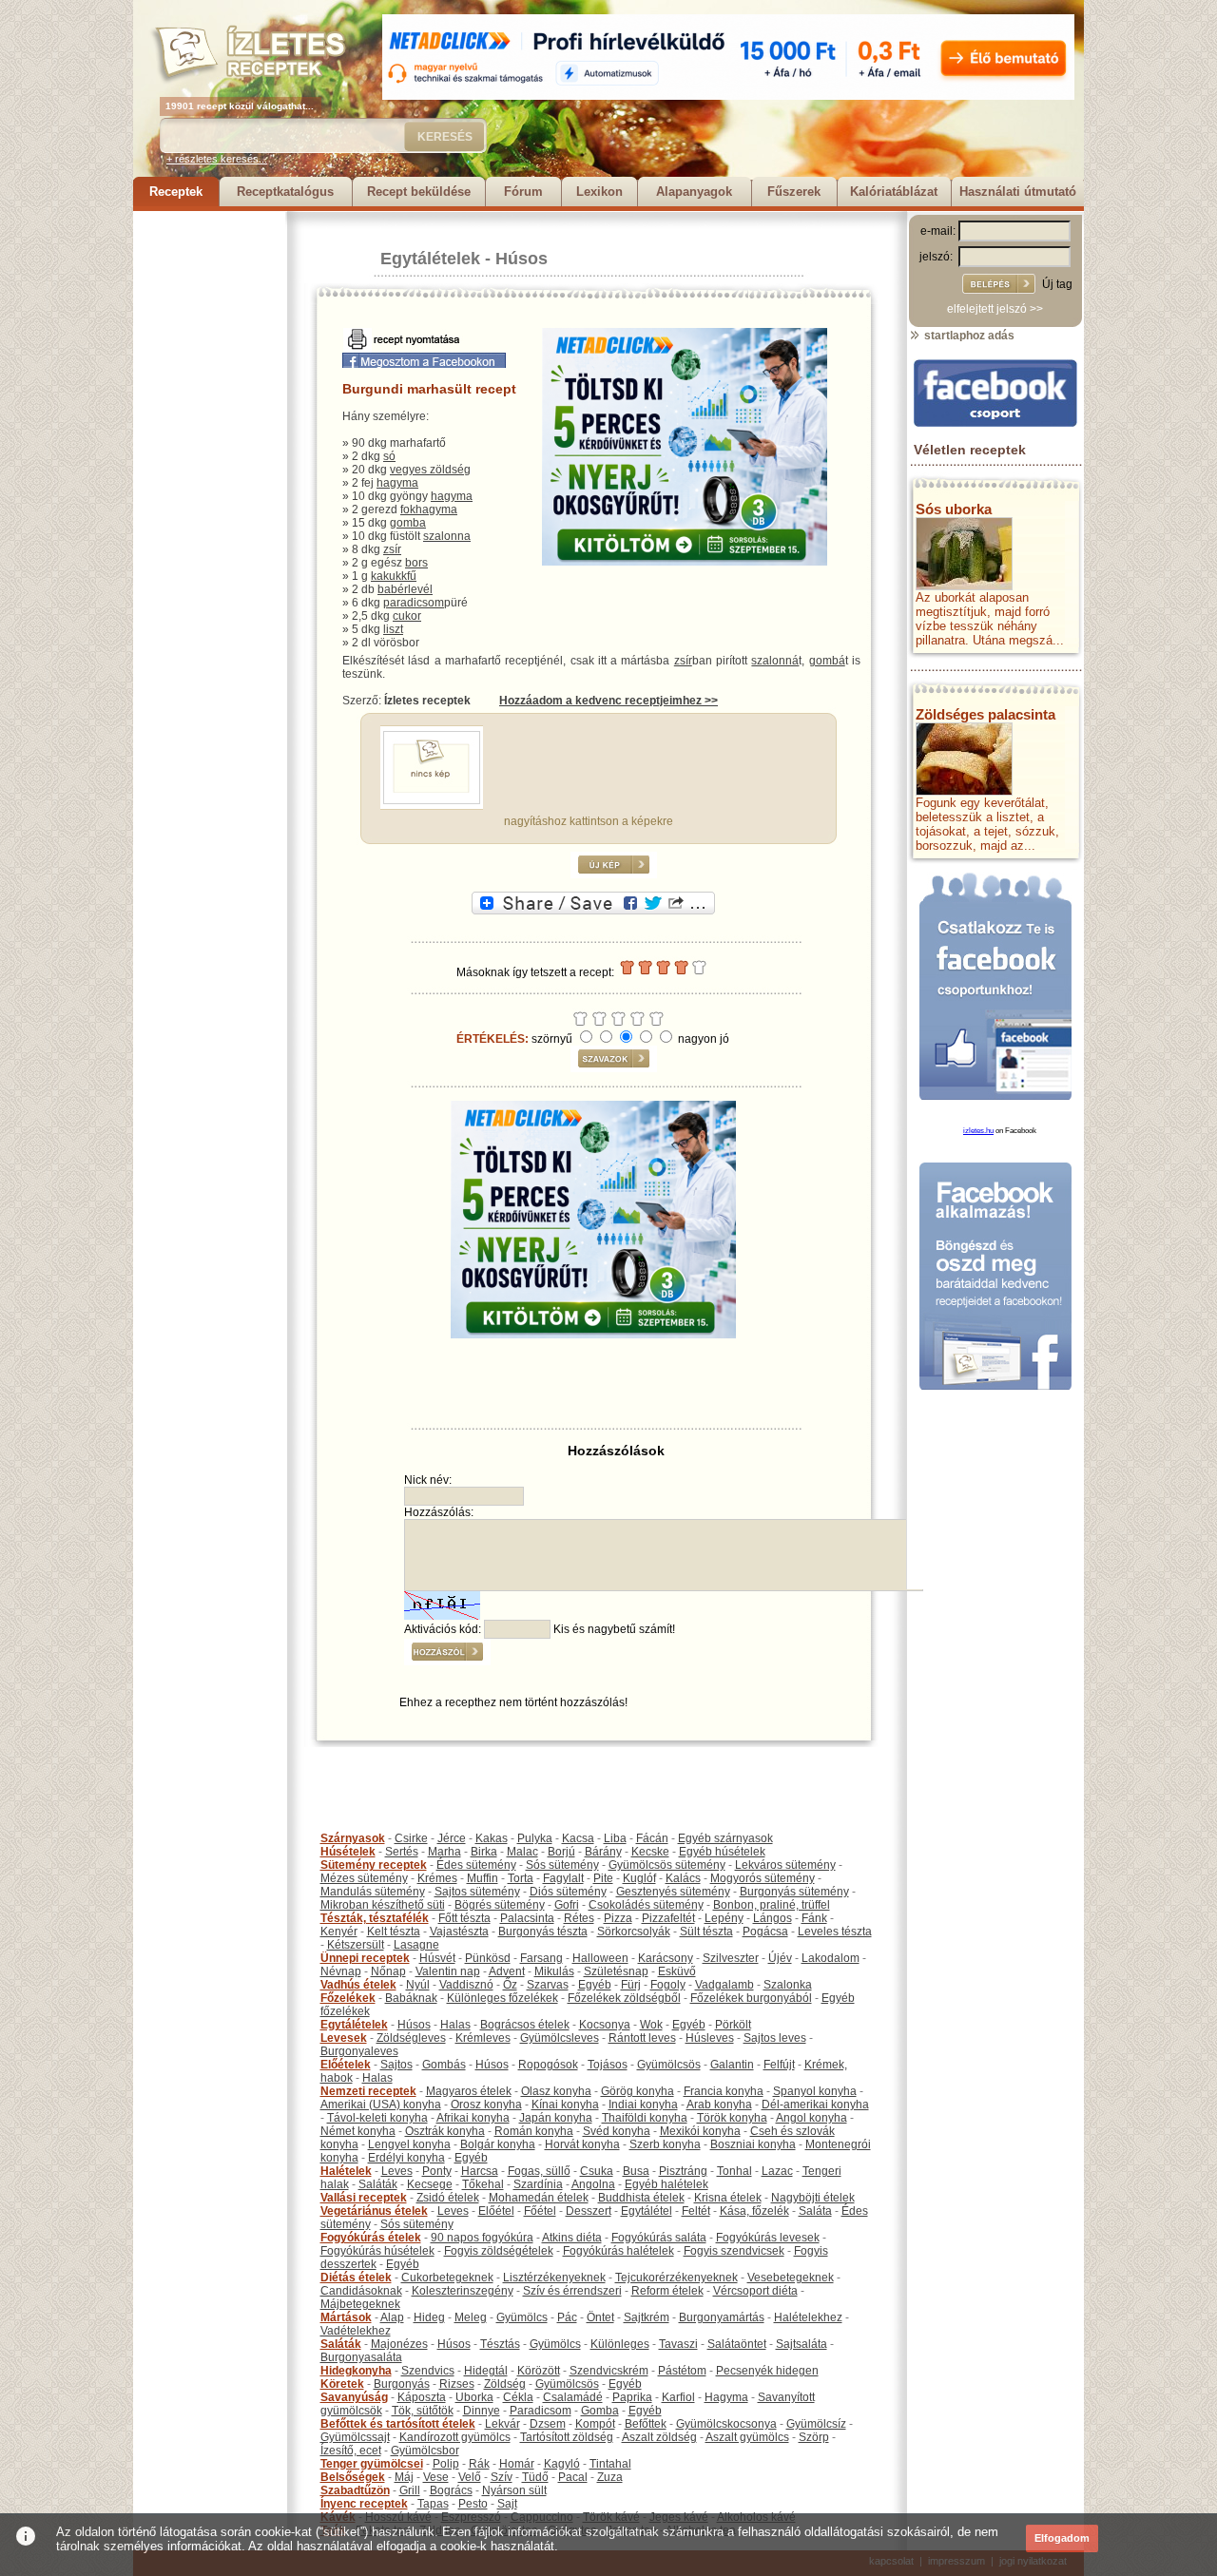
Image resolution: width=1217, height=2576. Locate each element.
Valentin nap (448, 1971)
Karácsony (666, 1958)
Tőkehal (483, 2184)
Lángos (773, 1918)
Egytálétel (647, 2211)
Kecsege (430, 2184)
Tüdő (535, 2477)
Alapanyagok (694, 192)
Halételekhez (808, 2317)
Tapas (433, 2504)
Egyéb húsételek (722, 1852)
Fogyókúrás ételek (371, 2238)
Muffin (483, 1878)
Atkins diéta (572, 2238)
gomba (408, 523)
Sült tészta (706, 1932)
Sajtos (396, 2065)
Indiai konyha (643, 2105)
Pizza (618, 1918)
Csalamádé (573, 2397)
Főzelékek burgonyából (751, 1998)
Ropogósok (548, 2065)
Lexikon (599, 192)
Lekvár (502, 2424)
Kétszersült (356, 1945)
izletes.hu (978, 1131)
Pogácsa (765, 1932)
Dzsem (548, 2424)
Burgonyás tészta (543, 1932)
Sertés (402, 1852)
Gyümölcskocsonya (726, 2424)
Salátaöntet (737, 2344)
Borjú (561, 1852)
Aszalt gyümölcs (747, 2437)
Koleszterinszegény (463, 2291)
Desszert (589, 2211)
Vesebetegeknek (791, 2278)
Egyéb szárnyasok (725, 1838)
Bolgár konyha (498, 2144)
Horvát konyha (582, 2144)
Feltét (696, 2211)
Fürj (631, 1985)
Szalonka (788, 1985)
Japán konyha (556, 2118)
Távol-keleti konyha (377, 2118)
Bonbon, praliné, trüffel (772, 1905)
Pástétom (682, 2371)
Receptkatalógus (285, 192)
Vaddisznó (466, 1985)
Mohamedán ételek (539, 2198)
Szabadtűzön (355, 2490)
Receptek (176, 192)
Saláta (815, 2211)
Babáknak (411, 1998)
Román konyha (534, 2131)
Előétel (496, 2211)
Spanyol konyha (815, 2091)
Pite (603, 1878)
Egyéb (595, 1985)
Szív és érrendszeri (572, 2291)
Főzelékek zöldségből (624, 1998)
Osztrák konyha (445, 2131)
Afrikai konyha (473, 2118)
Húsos (522, 259)
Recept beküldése (419, 192)
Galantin (732, 2065)
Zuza (610, 2477)
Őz (510, 1985)
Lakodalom (831, 1958)
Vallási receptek (364, 2198)
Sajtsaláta (802, 2344)
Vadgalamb (724, 1985)
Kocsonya (605, 2025)
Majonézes (399, 2344)
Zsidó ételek (448, 2198)
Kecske (650, 1852)
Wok (651, 2025)
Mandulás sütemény (373, 1892)
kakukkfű (394, 576)
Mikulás (554, 1971)
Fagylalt (563, 1878)
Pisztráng (683, 2171)
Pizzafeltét (668, 1918)
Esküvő (677, 1971)
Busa (636, 2171)
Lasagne (416, 1945)
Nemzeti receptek (368, 2091)
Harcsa (480, 2171)
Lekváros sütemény (785, 1865)
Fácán (652, 1838)
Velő (470, 2477)
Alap (392, 2317)
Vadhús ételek (358, 1985)
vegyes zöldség (430, 470)
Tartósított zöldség (567, 2437)
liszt (393, 629)
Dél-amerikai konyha (815, 2105)
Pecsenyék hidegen (767, 2371)
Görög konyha (637, 2091)
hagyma (397, 483)
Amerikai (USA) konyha (381, 2105)
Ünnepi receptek (365, 1958)
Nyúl (418, 1985)
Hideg (429, 2317)
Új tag (1057, 284)
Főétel (540, 2211)
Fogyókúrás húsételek (377, 2251)
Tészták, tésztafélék (375, 1918)
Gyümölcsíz (816, 2424)
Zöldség (505, 2384)
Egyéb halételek (666, 2184)
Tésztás (500, 2344)
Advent (507, 1971)
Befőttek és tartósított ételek (398, 2424)
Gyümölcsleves (560, 2038)
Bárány (603, 1852)
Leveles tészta (835, 1932)
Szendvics (428, 2371)
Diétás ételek (356, 2278)
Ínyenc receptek (364, 2504)
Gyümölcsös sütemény (667, 1865)
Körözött (539, 2371)
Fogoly (668, 1985)
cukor (407, 616)
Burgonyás (402, 2384)
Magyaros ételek (469, 2091)
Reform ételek (667, 2291)
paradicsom (414, 603)
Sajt (507, 2504)
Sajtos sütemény (477, 1892)
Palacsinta (527, 1918)
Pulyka (535, 1838)
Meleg (471, 2317)
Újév (780, 1958)
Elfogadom (1062, 2538)
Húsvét (437, 1958)
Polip (446, 2464)
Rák (479, 2464)
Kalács (683, 1878)
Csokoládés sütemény (646, 1905)
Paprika (632, 2397)
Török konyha (732, 2118)
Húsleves (710, 2038)
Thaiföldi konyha (645, 2118)
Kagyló (562, 2464)
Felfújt (779, 2065)
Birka (484, 1852)
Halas (455, 2025)
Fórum (523, 192)
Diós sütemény (568, 1892)
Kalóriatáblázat (894, 192)
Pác (567, 2317)
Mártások (346, 2317)
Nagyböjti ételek (813, 2198)
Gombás (444, 2065)
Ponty (437, 2171)
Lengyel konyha (409, 2144)
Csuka (597, 2171)
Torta (521, 1878)
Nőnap (388, 1971)
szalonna (447, 536)
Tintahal (610, 2464)
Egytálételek (430, 259)
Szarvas (548, 1985)
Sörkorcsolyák (634, 1932)
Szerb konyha (665, 2144)
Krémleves (483, 2038)
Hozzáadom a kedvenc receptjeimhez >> (608, 701)
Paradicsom (541, 2411)
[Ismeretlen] (432, 800)
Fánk (814, 1918)
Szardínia (538, 2184)
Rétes (579, 1918)
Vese (436, 2477)
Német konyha (358, 2131)
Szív (502, 2477)
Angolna (593, 2184)
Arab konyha (719, 2105)
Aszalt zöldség (659, 2437)
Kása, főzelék (754, 2211)
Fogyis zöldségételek (499, 2251)
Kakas (492, 1838)
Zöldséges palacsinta (985, 714)
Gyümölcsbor (425, 2451)
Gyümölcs (522, 2317)
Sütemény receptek (374, 1865)
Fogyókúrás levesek (768, 2238)
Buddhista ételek (641, 2198)
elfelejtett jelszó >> (995, 309)
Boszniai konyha (753, 2144)
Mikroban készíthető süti (383, 1905)
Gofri (567, 1905)
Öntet (600, 2317)
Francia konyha (724, 2091)
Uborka (474, 2397)
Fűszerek (794, 192)
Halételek (346, 2171)
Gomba (600, 2411)
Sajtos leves (775, 2038)
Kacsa (578, 1838)
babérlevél (405, 589)
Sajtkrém (647, 2317)
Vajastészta (459, 1932)
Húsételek (348, 1852)
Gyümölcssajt (355, 2437)
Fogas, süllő (539, 2171)
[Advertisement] (209, 496)
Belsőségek (353, 2477)
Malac (522, 1852)
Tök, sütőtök (423, 2411)
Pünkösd (488, 1958)
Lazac (777, 2171)
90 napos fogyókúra (482, 2238)
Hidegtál (486, 2371)
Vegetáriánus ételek (374, 2211)
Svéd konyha (617, 2131)
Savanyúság (354, 2397)
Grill (410, 2490)
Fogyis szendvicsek (734, 2251)
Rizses (457, 2384)
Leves (397, 2171)
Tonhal (734, 2171)
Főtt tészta (464, 1918)
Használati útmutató (1018, 192)
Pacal (573, 2477)
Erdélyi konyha (406, 2158)
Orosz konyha (486, 2105)
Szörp (814, 2437)
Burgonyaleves (359, 2051)
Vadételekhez (356, 2331)
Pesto (473, 2504)
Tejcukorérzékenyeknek (676, 2278)
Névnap (341, 1971)
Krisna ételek (728, 2198)
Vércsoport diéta (755, 2291)
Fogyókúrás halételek (618, 2251)
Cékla (518, 2397)
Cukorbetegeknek (447, 2278)
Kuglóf (639, 1878)
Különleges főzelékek (502, 1998)
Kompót (595, 2424)
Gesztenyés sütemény (673, 1892)
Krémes (437, 1878)
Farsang (541, 1958)
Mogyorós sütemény (763, 1878)
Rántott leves (642, 2038)
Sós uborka (954, 509)
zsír (392, 549)
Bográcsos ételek (525, 2025)
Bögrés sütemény (500, 1905)
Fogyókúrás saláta (659, 2238)
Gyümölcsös (669, 2065)
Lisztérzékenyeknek (554, 2278)
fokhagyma (429, 509)
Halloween (600, 1958)
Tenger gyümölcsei (372, 2464)
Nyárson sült (514, 2490)
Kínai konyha (565, 2105)
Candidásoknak (361, 2291)
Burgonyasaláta (361, 2357)
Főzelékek (348, 1998)
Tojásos (608, 2065)
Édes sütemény (476, 1865)
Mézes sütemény (364, 1878)
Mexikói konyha (700, 2131)
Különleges (620, 2344)
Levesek (344, 2038)
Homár (517, 2464)
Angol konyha (811, 2118)
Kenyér (339, 1932)
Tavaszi (678, 2344)
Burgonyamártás (722, 2317)
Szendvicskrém (609, 2371)
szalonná (775, 661)
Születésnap (616, 1971)
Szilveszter (731, 1958)
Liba (615, 1838)
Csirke (411, 1838)
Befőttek (646, 2424)
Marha (444, 1852)
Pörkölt (733, 2025)
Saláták (378, 2184)
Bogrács (451, 2490)
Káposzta (422, 2397)
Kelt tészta (394, 1932)
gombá (827, 661)
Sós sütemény (562, 1865)
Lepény (724, 1918)
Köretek (342, 2384)
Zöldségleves (411, 2038)
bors (416, 563)
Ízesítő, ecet (351, 2451)
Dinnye (482, 2411)
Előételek (346, 2065)
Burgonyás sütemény (794, 1892)
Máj (404, 2477)
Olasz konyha (556, 2091)
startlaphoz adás (968, 336)
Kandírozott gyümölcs (455, 2437)
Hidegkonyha (356, 2371)
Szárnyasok (353, 1838)
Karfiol (678, 2397)
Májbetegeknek (360, 2304)
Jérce (452, 1838)
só (389, 456)
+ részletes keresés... (217, 159)
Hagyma (726, 2397)
